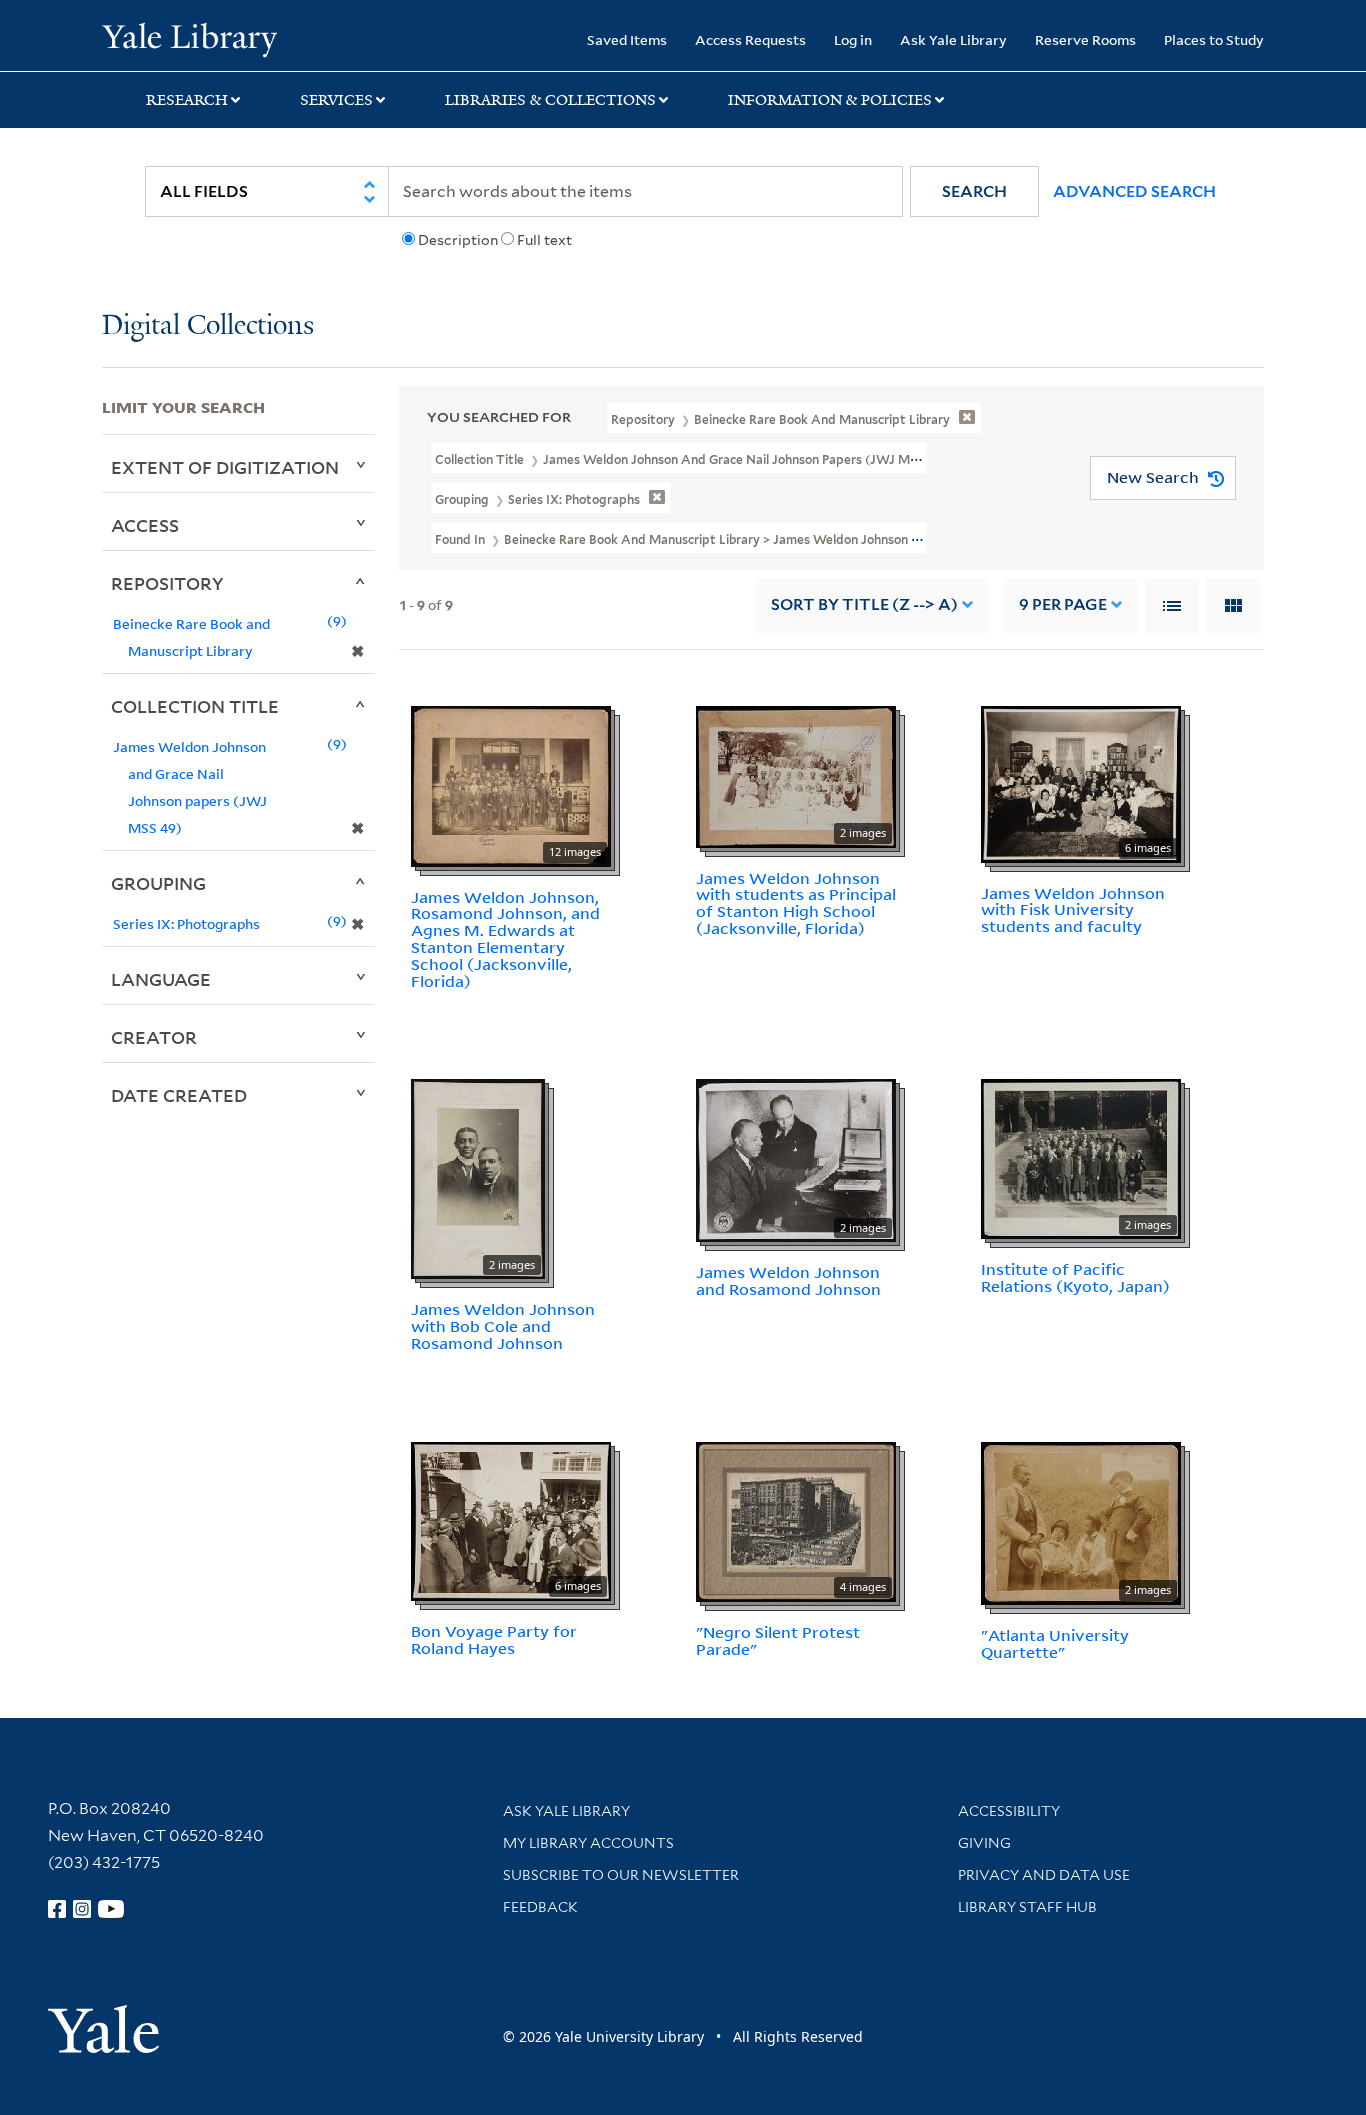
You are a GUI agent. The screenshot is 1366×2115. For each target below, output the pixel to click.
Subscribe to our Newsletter (621, 1875)
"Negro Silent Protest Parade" (778, 1640)
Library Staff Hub (1027, 1907)
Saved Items (627, 39)
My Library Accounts (588, 1843)
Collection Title (195, 706)
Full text (544, 240)
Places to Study (1214, 39)
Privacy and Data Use (1044, 1875)
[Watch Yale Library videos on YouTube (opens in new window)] (111, 1909)
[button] (974, 191)
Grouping (158, 883)
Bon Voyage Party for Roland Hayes (494, 1639)
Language (161, 979)
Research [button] (187, 100)
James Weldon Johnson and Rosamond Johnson (788, 1280)
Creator (154, 1037)
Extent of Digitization (225, 467)
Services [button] (336, 100)
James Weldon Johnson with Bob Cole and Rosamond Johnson (503, 1326)
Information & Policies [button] (830, 100)
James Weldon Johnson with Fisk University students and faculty (1073, 910)
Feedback (540, 1907)
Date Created (179, 1095)
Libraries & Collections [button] (550, 100)
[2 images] (796, 775)
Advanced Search (1134, 191)
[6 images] (1081, 782)
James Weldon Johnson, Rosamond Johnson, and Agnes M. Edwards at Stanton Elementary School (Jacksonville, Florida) (505, 939)
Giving (984, 1843)
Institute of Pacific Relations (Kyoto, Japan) (1075, 1277)
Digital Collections (208, 326)
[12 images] (511, 784)
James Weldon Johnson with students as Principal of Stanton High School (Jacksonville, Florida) (796, 903)
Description (458, 240)
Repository (167, 583)
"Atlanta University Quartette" (1055, 1643)
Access (145, 525)
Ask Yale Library (953, 39)
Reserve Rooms (1085, 39)
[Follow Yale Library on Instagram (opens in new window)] (82, 1909)
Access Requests (750, 39)
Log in (853, 39)
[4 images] (796, 1520)
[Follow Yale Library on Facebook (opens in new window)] (57, 1909)
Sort (864, 604)
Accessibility (1009, 1811)
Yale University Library (189, 38)
